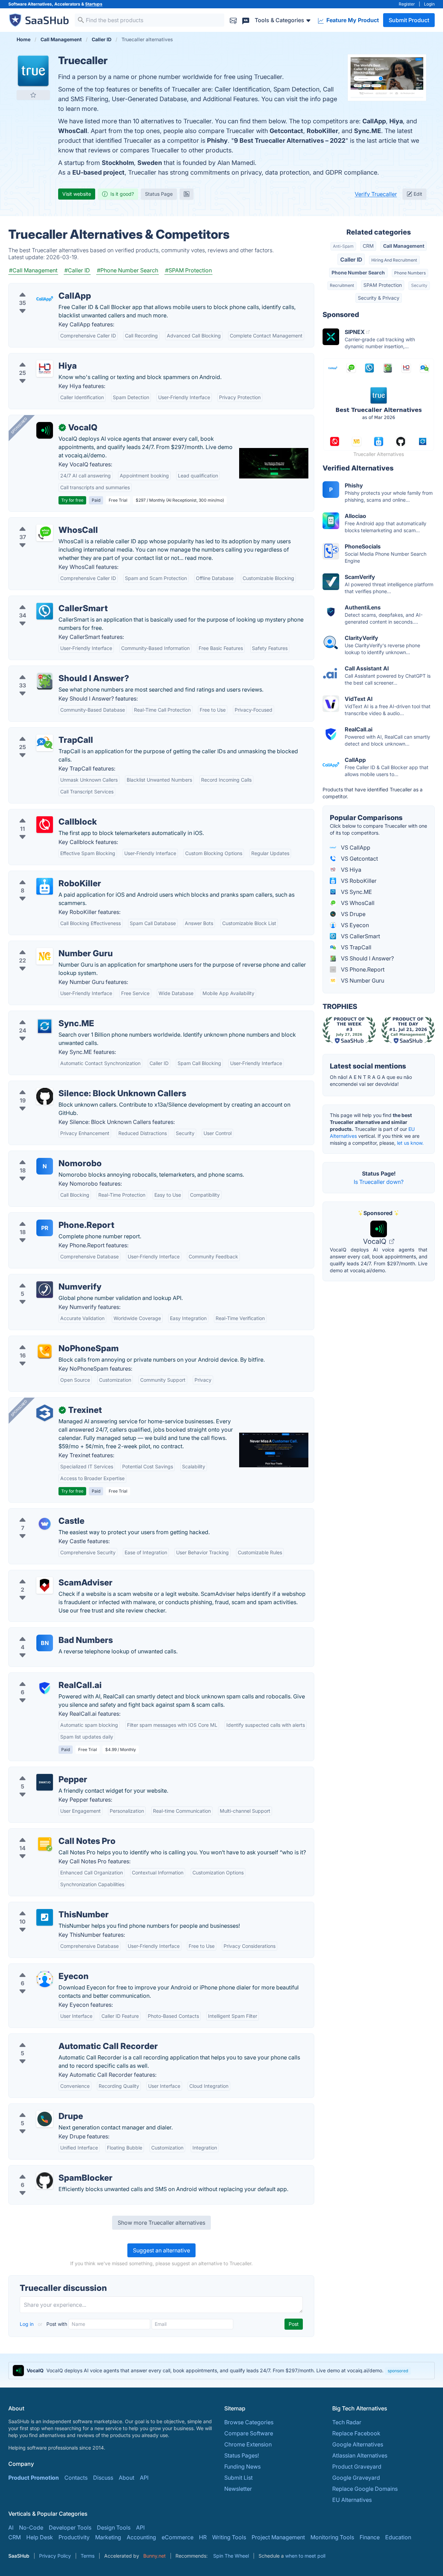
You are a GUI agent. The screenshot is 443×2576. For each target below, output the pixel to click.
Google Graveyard (356, 2478)
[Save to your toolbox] (33, 95)
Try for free (72, 500)
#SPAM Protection (188, 270)
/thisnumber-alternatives (46, 1906)
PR (45, 1228)
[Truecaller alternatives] (33, 71)
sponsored (398, 2371)
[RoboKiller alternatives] (45, 886)
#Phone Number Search (128, 270)
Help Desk (40, 2537)
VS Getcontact (359, 859)
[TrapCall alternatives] (45, 743)
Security (419, 285)
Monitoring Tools (332, 2537)
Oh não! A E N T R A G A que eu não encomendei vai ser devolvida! (371, 1080)
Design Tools (114, 2527)
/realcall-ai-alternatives (44, 1677)
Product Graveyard (357, 2467)
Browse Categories (249, 2422)
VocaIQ (376, 1241)
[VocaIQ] (45, 430)
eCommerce (178, 2537)
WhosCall (73, 131)
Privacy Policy (55, 2556)
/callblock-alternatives (43, 814)
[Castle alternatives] (45, 1524)
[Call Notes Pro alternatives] (45, 1844)
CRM (368, 246)
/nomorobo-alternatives (45, 1155)
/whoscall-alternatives (43, 522)
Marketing (108, 2537)
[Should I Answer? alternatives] (45, 681)
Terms (88, 2556)
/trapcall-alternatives (41, 732)
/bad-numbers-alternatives (49, 1632)
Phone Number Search (358, 272)
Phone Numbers (410, 273)
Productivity (74, 2537)
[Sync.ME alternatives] (45, 1026)
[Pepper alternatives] (45, 1782)
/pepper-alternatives (40, 1771)
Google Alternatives (358, 2444)
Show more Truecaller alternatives (161, 2223)
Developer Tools (70, 2527)
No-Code (31, 2527)
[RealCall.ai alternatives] (45, 1688)
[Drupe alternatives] (45, 2119)
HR (203, 2537)
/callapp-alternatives (41, 288)
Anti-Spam (343, 246)
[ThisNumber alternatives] (45, 1917)
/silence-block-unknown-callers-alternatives (71, 1085)
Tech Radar (347, 2422)
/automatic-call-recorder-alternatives (62, 2038)
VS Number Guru (362, 981)
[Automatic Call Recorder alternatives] (45, 2049)
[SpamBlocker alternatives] (45, 2181)
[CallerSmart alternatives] (45, 611)
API (144, 2478)
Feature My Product (352, 20)
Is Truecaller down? (379, 1182)
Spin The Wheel (231, 2556)
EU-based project (98, 172)
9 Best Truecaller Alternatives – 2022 (290, 140)
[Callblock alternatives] (45, 825)
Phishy (217, 140)
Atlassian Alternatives (360, 2455)
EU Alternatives (352, 2500)
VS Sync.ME (356, 892)
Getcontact (286, 131)
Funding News (242, 2467)
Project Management (278, 2537)
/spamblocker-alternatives (48, 2170)
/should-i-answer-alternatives (52, 670)
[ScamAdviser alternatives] (45, 1585)
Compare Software (249, 2433)
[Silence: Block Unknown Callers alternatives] (45, 1096)
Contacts (76, 2478)
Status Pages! (242, 2455)
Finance (370, 2537)
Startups (94, 4)
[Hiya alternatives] (45, 369)
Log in (27, 2324)
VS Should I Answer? (367, 958)
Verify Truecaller (376, 194)
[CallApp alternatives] (45, 299)
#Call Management (33, 270)
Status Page (159, 194)
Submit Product (409, 20)
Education (398, 2537)
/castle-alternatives (39, 1513)
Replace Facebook (356, 2433)
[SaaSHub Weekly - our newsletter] (233, 20)
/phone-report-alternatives (49, 1217)
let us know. (410, 1143)
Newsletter (238, 2489)
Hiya (396, 121)
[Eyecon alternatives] (45, 1979)
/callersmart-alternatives (46, 600)
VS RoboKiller (358, 881)
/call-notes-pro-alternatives (50, 1833)
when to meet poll (305, 2556)
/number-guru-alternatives (48, 945)
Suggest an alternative (161, 2250)
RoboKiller (322, 131)
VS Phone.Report (362, 969)
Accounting (141, 2537)
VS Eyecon (354, 925)
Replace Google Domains (365, 2489)
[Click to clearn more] (221, 2371)
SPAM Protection (383, 285)
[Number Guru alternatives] (45, 956)
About (126, 2478)
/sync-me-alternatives (43, 1015)
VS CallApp (355, 847)
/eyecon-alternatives (41, 1968)
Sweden (150, 163)
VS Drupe (352, 914)
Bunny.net (155, 2556)
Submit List (238, 2478)
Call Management (404, 246)
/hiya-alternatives (37, 358)
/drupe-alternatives (39, 2108)
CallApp (374, 121)
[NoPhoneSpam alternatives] (45, 1351)
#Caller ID (77, 270)
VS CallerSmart (360, 936)
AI (11, 2527)
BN (45, 1643)
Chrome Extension (248, 2444)
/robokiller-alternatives (44, 875)
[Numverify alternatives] (45, 1290)
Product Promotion (34, 2478)
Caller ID (351, 260)
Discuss (103, 2478)
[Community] (246, 20)
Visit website (77, 194)
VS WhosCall (357, 903)
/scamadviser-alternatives (48, 1574)
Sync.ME (368, 131)
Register (407, 4)
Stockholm (118, 163)
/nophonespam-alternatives (50, 1340)
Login (429, 4)
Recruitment (342, 285)
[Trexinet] (45, 1413)
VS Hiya (350, 870)
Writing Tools (229, 2537)
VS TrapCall (355, 947)
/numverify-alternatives (44, 1278)
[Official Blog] (187, 194)
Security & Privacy (379, 298)
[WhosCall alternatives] (45, 533)
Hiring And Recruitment (394, 260)
